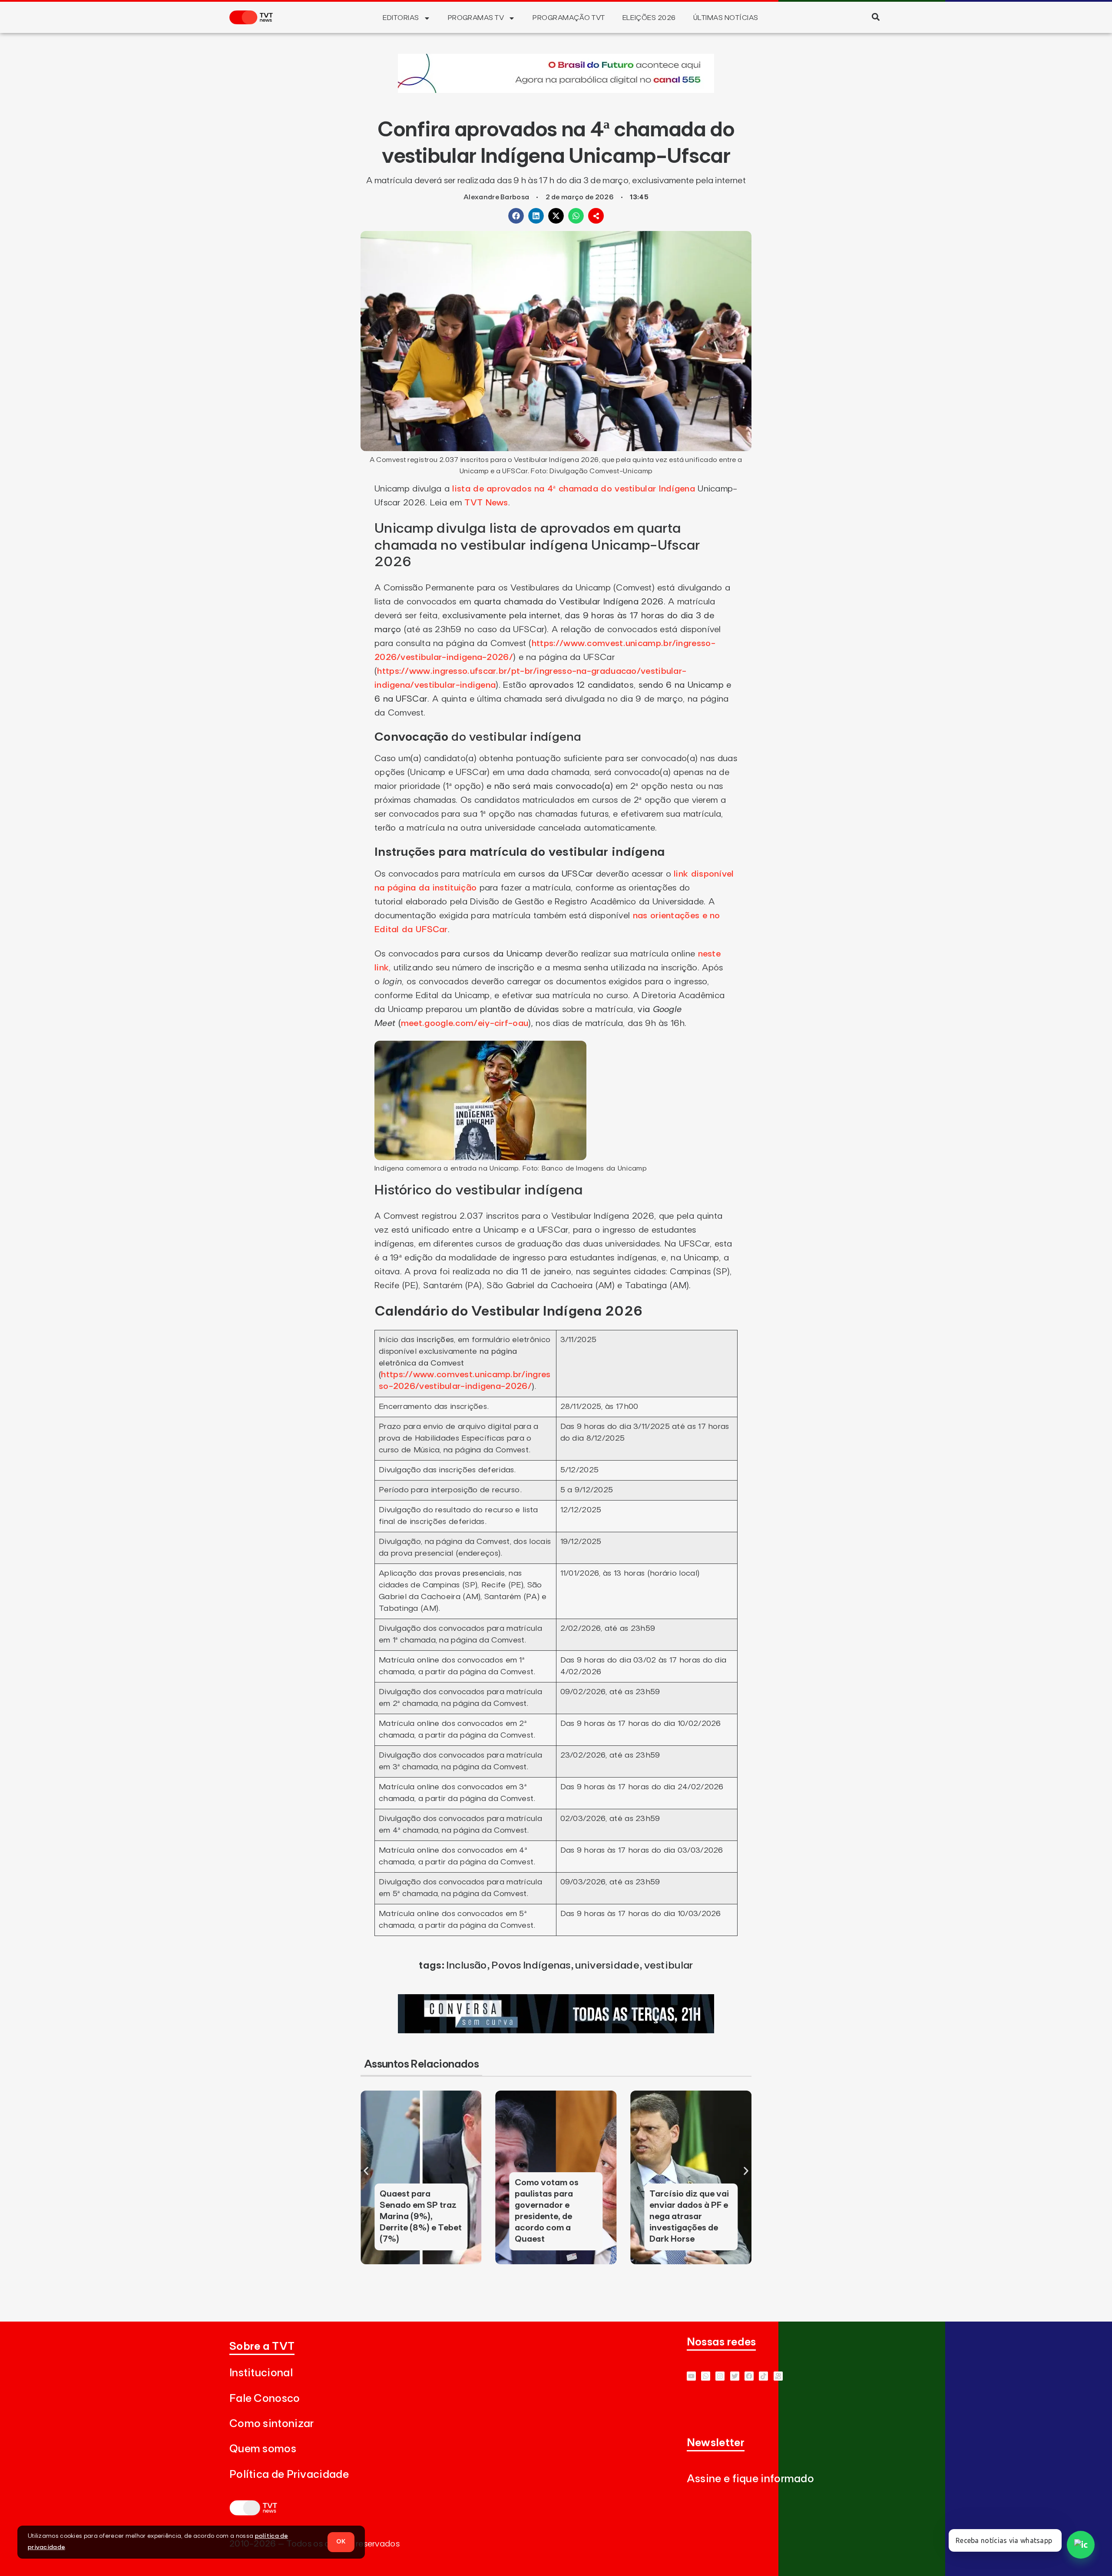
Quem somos (263, 2449)
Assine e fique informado (750, 2479)
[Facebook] (749, 2376)
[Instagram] (720, 2376)
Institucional (261, 2373)
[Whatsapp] (706, 2376)
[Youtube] (691, 2376)
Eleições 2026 (649, 18)
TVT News (486, 503)
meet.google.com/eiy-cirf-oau (465, 1023)
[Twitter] (735, 2376)
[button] (875, 17)
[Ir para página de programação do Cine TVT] (556, 90)
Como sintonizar (272, 2424)
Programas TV (476, 18)
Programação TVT (569, 18)
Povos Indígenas (531, 1966)
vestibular (669, 1966)
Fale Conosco (265, 2399)
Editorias (401, 18)
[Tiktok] (763, 2376)
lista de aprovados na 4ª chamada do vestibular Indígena (574, 489)
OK (341, 2542)
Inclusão (466, 1966)
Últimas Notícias (726, 18)
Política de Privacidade (289, 2475)
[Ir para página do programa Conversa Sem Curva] (556, 2031)
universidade (607, 1966)
